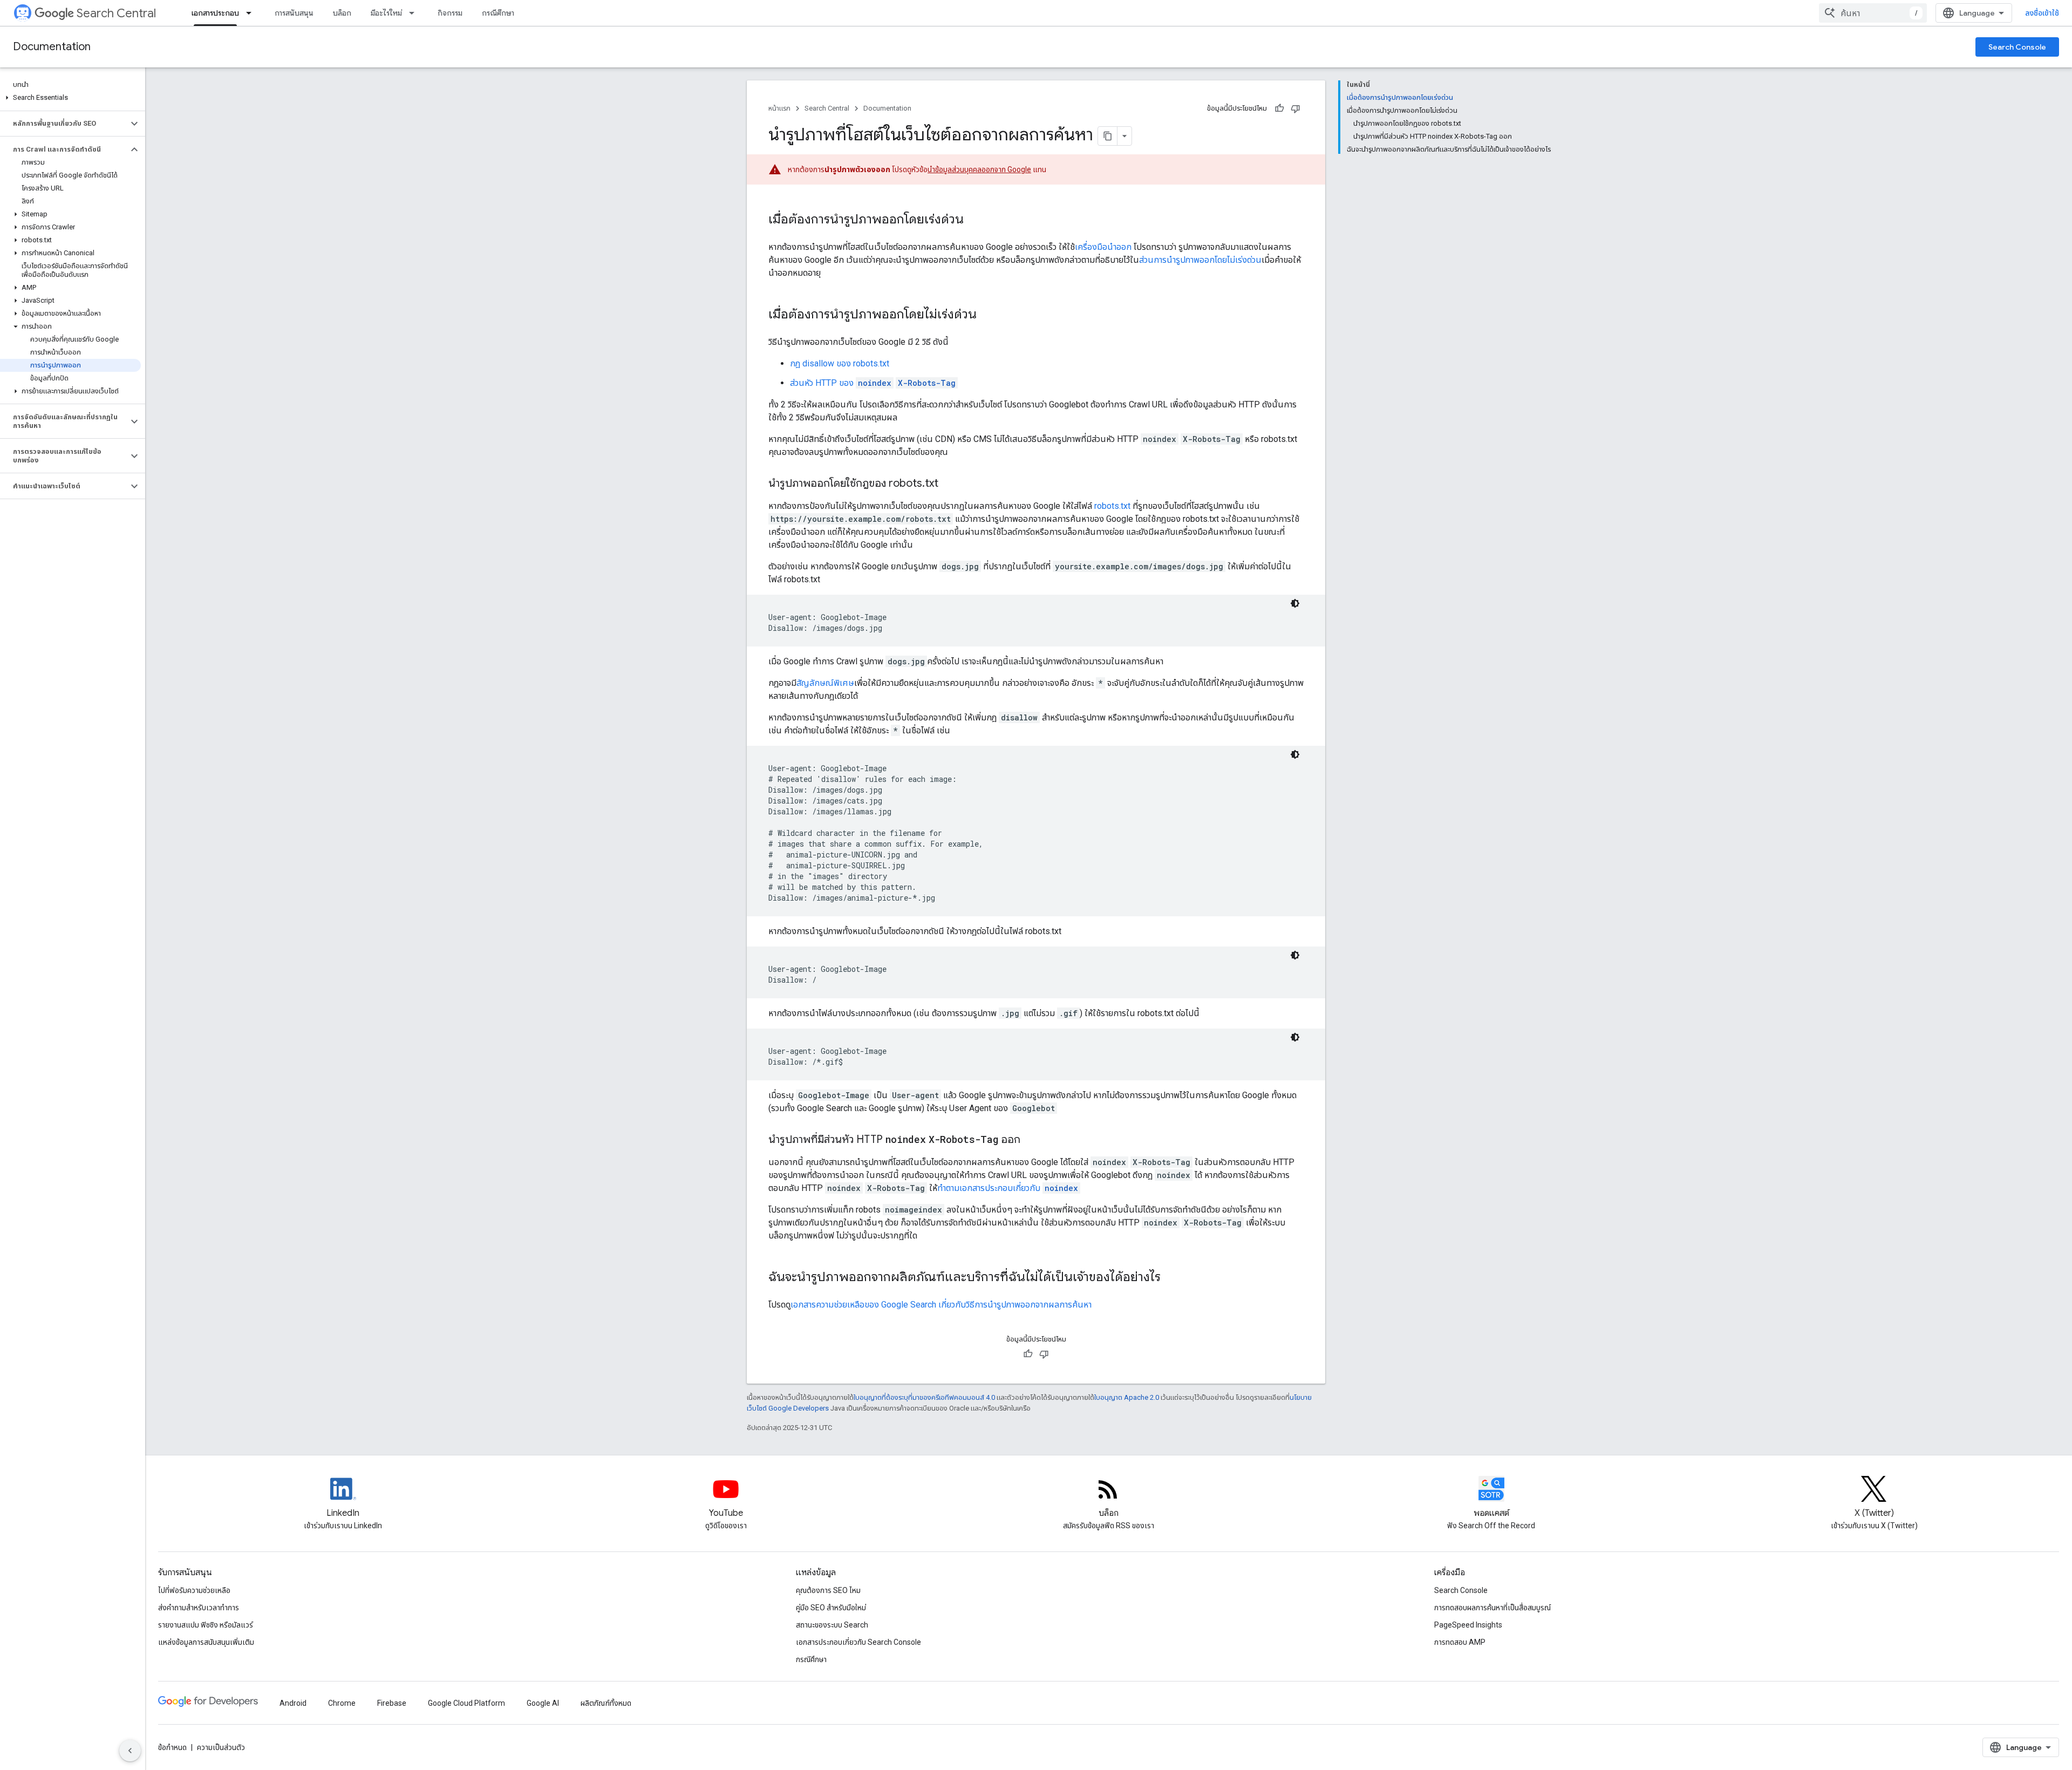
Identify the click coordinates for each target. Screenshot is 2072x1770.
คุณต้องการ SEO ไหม (828, 1590)
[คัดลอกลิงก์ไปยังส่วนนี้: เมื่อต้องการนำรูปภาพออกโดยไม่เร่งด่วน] (987, 315)
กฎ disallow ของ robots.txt (840, 363)
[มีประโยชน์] (1279, 108)
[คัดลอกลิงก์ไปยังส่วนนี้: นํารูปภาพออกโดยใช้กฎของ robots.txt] (949, 484)
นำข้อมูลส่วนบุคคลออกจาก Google (979, 169)
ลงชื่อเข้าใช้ (2042, 13)
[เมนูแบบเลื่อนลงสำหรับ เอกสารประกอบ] (252, 13)
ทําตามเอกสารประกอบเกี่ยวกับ (1008, 1188)
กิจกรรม (450, 13)
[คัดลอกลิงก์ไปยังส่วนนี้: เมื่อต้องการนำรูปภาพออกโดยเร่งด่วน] (974, 220)
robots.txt (1112, 506)
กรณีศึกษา (498, 13)
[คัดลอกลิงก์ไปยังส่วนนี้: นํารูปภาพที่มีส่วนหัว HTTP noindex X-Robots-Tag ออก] (1034, 1140)
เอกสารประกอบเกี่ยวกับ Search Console (858, 1642)
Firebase (392, 1703)
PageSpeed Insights (1468, 1625)
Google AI (543, 1703)
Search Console (2017, 47)
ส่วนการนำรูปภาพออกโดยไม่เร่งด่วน (1200, 260)
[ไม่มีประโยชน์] (1296, 108)
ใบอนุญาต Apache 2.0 (1127, 1397)
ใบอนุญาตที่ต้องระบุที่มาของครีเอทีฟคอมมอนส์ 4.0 (924, 1397)
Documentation (52, 47)
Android (293, 1703)
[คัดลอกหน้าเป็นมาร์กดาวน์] (1108, 136)
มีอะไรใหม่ (386, 13)
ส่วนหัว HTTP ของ (873, 383)
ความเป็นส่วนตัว (221, 1747)
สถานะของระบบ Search (832, 1625)
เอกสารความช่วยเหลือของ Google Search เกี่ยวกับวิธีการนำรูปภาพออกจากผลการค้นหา (941, 1305)
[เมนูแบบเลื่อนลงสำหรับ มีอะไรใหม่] (415, 13)
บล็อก (342, 13)
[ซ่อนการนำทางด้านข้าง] (130, 1751)
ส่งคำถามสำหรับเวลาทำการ (199, 1608)
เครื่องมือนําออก (1103, 247)
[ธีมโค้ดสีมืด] (1295, 603)
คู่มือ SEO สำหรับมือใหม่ (831, 1608)
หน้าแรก (779, 108)
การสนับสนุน (294, 13)
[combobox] (1873, 13)
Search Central (116, 13)
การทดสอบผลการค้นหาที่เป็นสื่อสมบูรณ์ (1492, 1608)
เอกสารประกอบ (215, 13)
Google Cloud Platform (466, 1703)
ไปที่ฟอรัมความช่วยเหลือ (194, 1590)
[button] (70, 98)
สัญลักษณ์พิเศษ (825, 683)
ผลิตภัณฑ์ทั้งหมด (606, 1703)
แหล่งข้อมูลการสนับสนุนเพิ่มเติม (206, 1642)
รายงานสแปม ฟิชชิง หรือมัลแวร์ (206, 1625)
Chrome (342, 1703)
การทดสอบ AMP (1460, 1642)
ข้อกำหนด (172, 1747)
